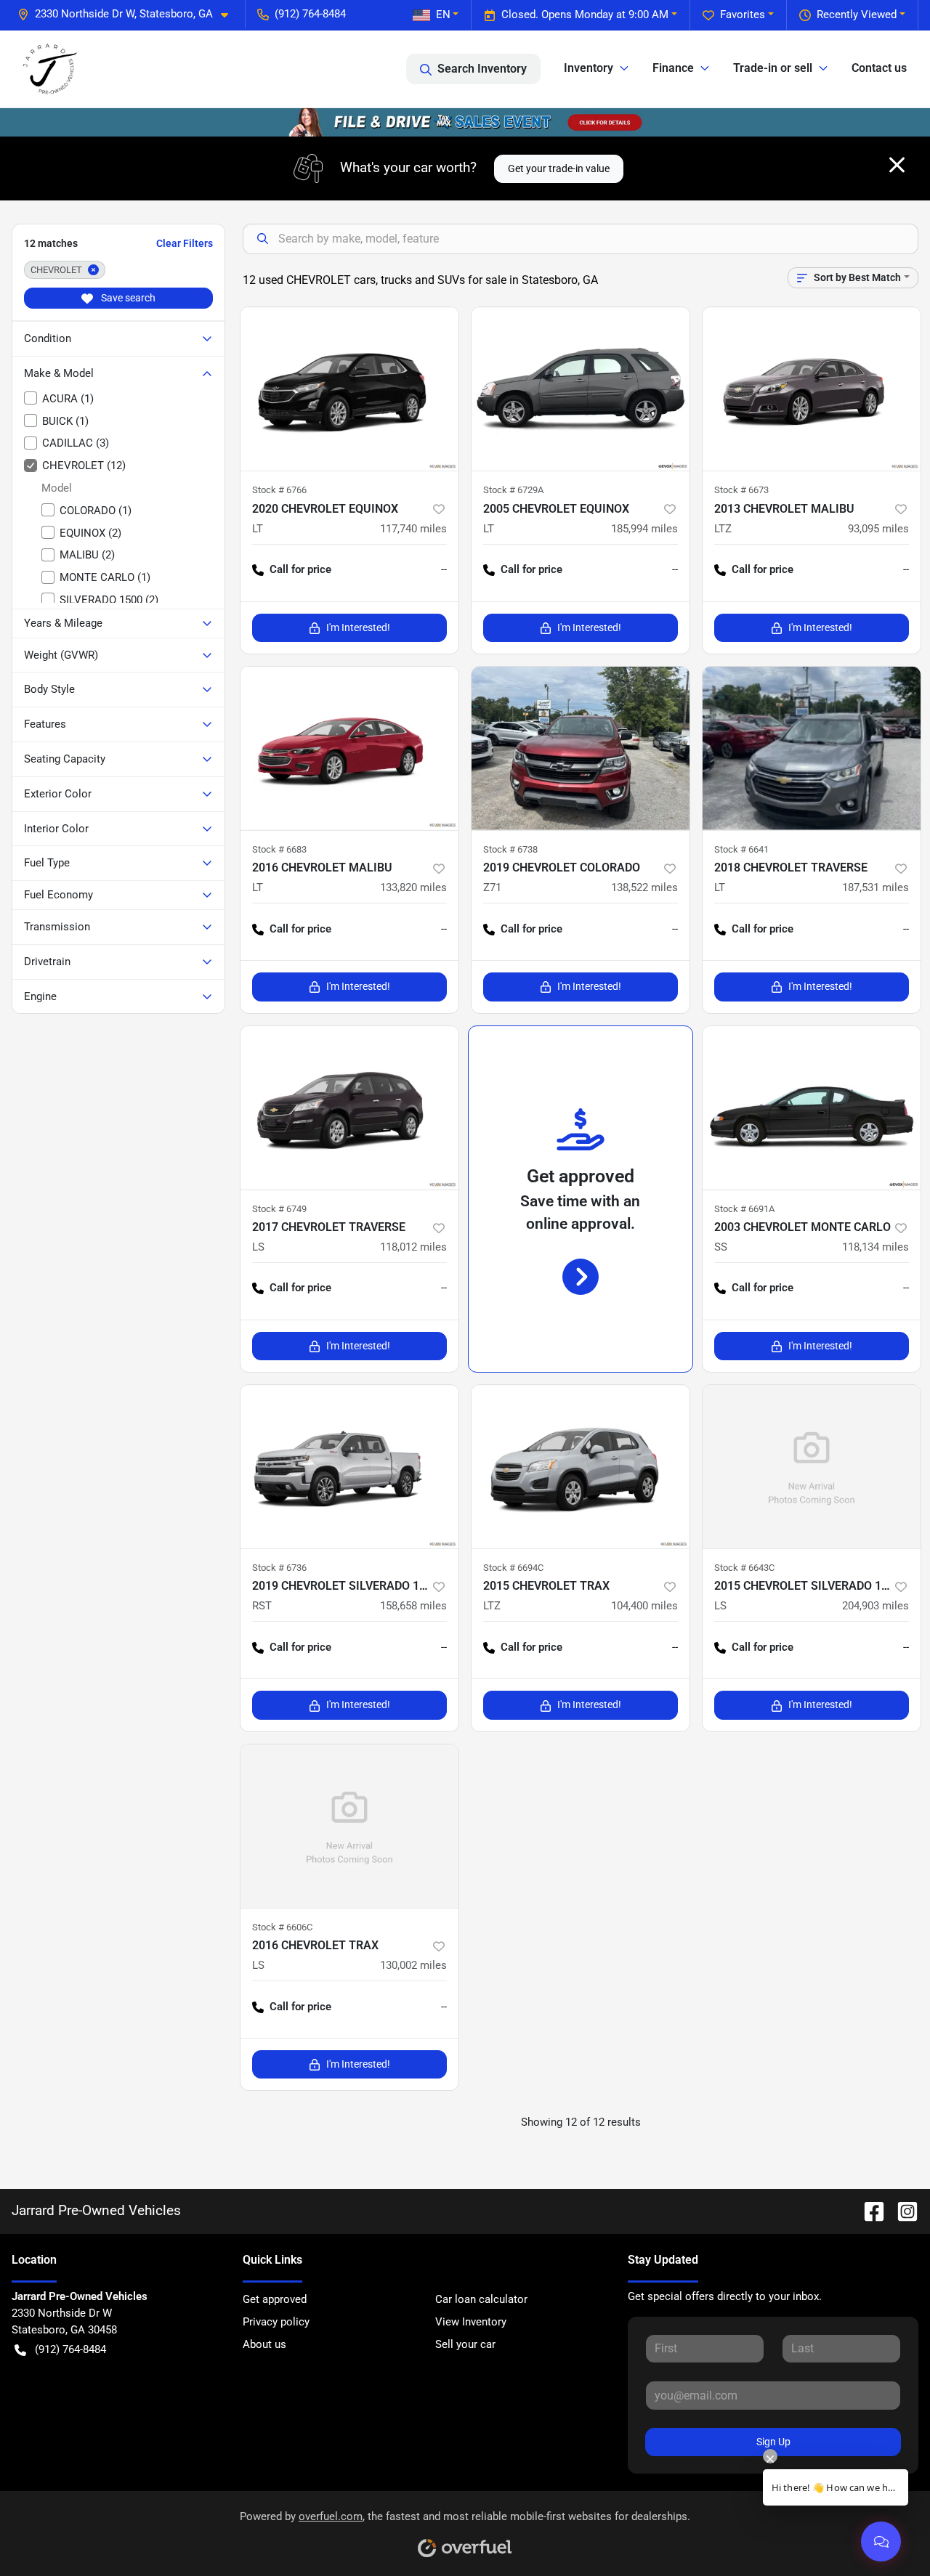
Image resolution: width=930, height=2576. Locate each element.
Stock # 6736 (279, 1568)
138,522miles (644, 887)
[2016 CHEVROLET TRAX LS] (349, 1826)
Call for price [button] (300, 569)
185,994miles (644, 529)
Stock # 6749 (279, 1209)
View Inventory (471, 2322)
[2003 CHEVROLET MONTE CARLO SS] (812, 1108)
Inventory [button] (589, 68)
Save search (127, 298)
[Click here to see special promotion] (465, 122)
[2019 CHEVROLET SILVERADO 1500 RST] (349, 1467)
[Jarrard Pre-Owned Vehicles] (50, 69)
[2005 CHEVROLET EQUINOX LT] (581, 389)
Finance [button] (673, 68)
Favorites (743, 15)
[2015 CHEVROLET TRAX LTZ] (581, 1467)
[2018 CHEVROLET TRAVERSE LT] (812, 748)
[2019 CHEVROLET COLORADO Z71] (581, 748)
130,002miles (413, 1965)
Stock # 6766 (279, 490)
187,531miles (876, 887)
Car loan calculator (481, 2299)
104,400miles (644, 1606)
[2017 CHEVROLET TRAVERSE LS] (349, 1108)
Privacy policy (276, 2322)
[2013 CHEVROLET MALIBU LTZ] (812, 389)
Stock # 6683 (279, 849)
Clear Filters (185, 243)
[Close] (897, 165)
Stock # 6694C (513, 1568)
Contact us (879, 68)
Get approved (275, 2299)
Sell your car (465, 2344)
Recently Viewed (857, 15)
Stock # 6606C (282, 1927)
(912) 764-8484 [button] (310, 14)
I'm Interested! (358, 627)
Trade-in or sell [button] (773, 68)
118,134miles (876, 1247)
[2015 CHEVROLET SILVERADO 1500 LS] (812, 1467)
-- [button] (444, 569)
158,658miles (413, 1606)
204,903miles (876, 1606)
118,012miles (413, 1247)
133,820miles (413, 887)
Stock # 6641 (741, 849)
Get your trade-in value (559, 168)
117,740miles (413, 529)
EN (443, 15)
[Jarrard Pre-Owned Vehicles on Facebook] (868, 2210)
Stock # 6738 (510, 849)
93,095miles (878, 529)
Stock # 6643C (744, 1568)
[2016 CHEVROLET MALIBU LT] (349, 748)
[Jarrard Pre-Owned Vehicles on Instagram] (902, 2210)
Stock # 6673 (741, 490)
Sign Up (773, 2442)
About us (264, 2344)
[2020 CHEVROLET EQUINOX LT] (349, 389)
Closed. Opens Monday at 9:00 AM (585, 15)
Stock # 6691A (744, 1209)
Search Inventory (482, 69)
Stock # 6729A (513, 490)
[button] (129, 14)
